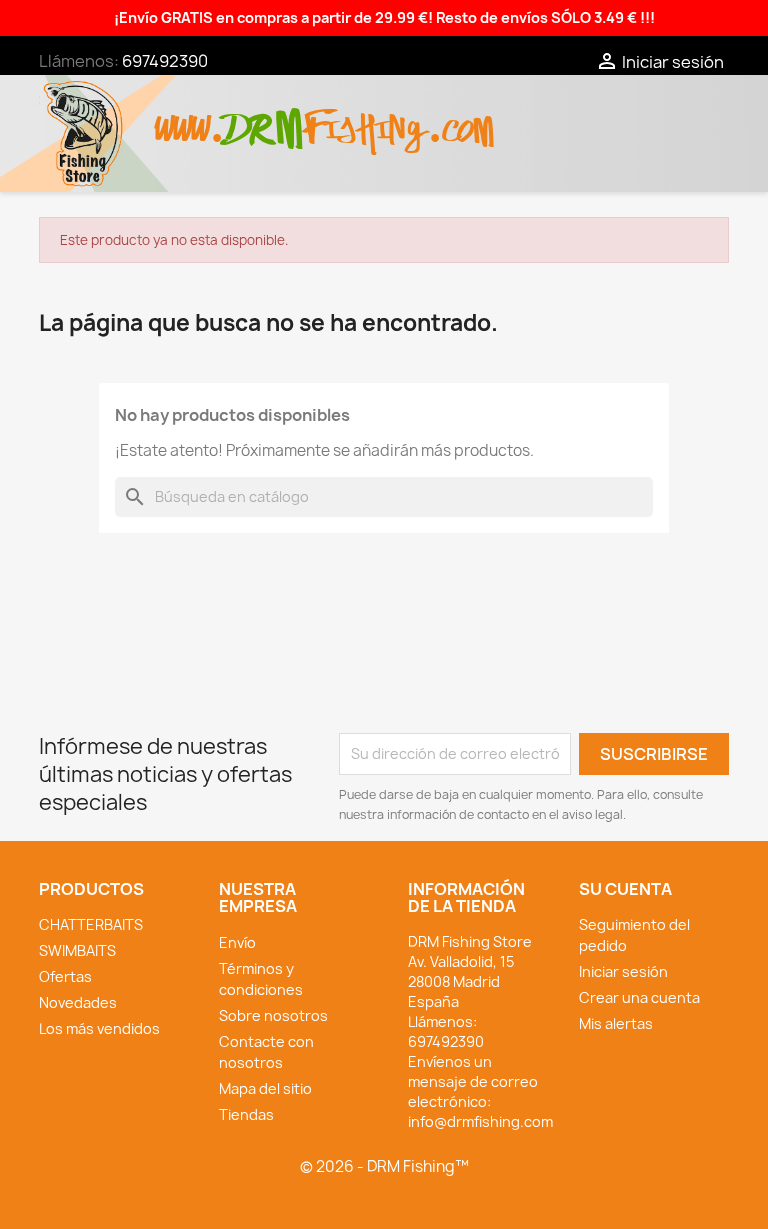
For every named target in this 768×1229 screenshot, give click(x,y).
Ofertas (65, 976)
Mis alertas (616, 1023)
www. (190, 118)
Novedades (78, 1002)
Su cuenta (625, 889)
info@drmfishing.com (480, 1121)
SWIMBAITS (77, 950)
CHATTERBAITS (91, 924)
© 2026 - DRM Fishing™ (384, 1166)
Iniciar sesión (623, 971)
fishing (365, 118)
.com (460, 118)
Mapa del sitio (265, 1088)
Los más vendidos (99, 1028)
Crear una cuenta (639, 997)
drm (264, 112)
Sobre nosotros (273, 1015)
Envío (237, 942)
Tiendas (246, 1114)
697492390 (165, 61)
